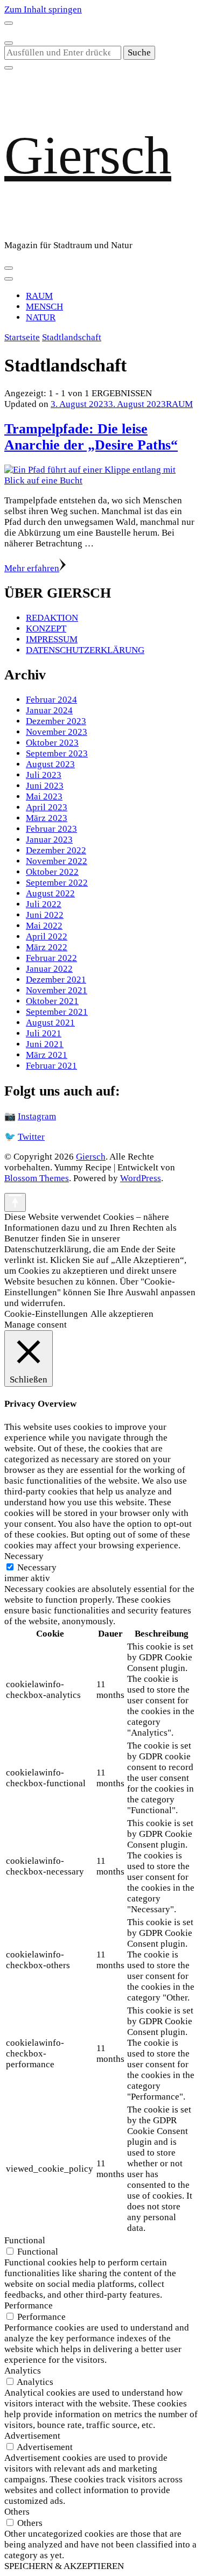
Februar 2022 (51, 958)
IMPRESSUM (52, 639)
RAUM (39, 296)
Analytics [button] (23, 2371)
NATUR (41, 317)
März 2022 (47, 947)
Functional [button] (25, 2240)
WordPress (141, 1178)
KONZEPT (46, 629)
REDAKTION (52, 618)
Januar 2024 (49, 710)
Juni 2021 (45, 1044)
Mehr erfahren (32, 568)
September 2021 (57, 1012)
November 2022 (57, 861)
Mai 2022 (44, 926)
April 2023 (47, 807)
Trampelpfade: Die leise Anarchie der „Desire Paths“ (91, 437)
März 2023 (47, 818)
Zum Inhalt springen (43, 9)
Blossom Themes (37, 1178)
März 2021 (47, 1055)
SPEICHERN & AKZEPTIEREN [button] (64, 2566)
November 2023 (57, 732)
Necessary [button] (24, 1556)
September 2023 (57, 753)
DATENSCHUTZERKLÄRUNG (85, 650)
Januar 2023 (49, 840)
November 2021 (57, 990)
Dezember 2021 (56, 980)
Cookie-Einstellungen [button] (46, 1314)
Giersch (88, 155)
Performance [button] (29, 2305)
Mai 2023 (44, 796)
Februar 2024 (51, 700)
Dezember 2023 (56, 721)
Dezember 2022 (56, 850)
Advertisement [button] (32, 2436)
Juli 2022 (44, 904)
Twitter (31, 1137)
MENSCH (44, 307)
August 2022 (50, 893)
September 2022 (57, 883)
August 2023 (50, 764)
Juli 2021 (44, 1033)
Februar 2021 (51, 1066)
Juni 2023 (45, 786)
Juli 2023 (44, 775)
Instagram (37, 1116)
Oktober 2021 (52, 1001)
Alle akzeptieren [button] (122, 1314)
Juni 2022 (45, 915)
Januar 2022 (49, 969)
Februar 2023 (51, 829)
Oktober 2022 (52, 872)
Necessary (37, 1567)
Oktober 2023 (52, 743)
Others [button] (17, 2512)
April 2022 (47, 936)
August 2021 (50, 1023)
